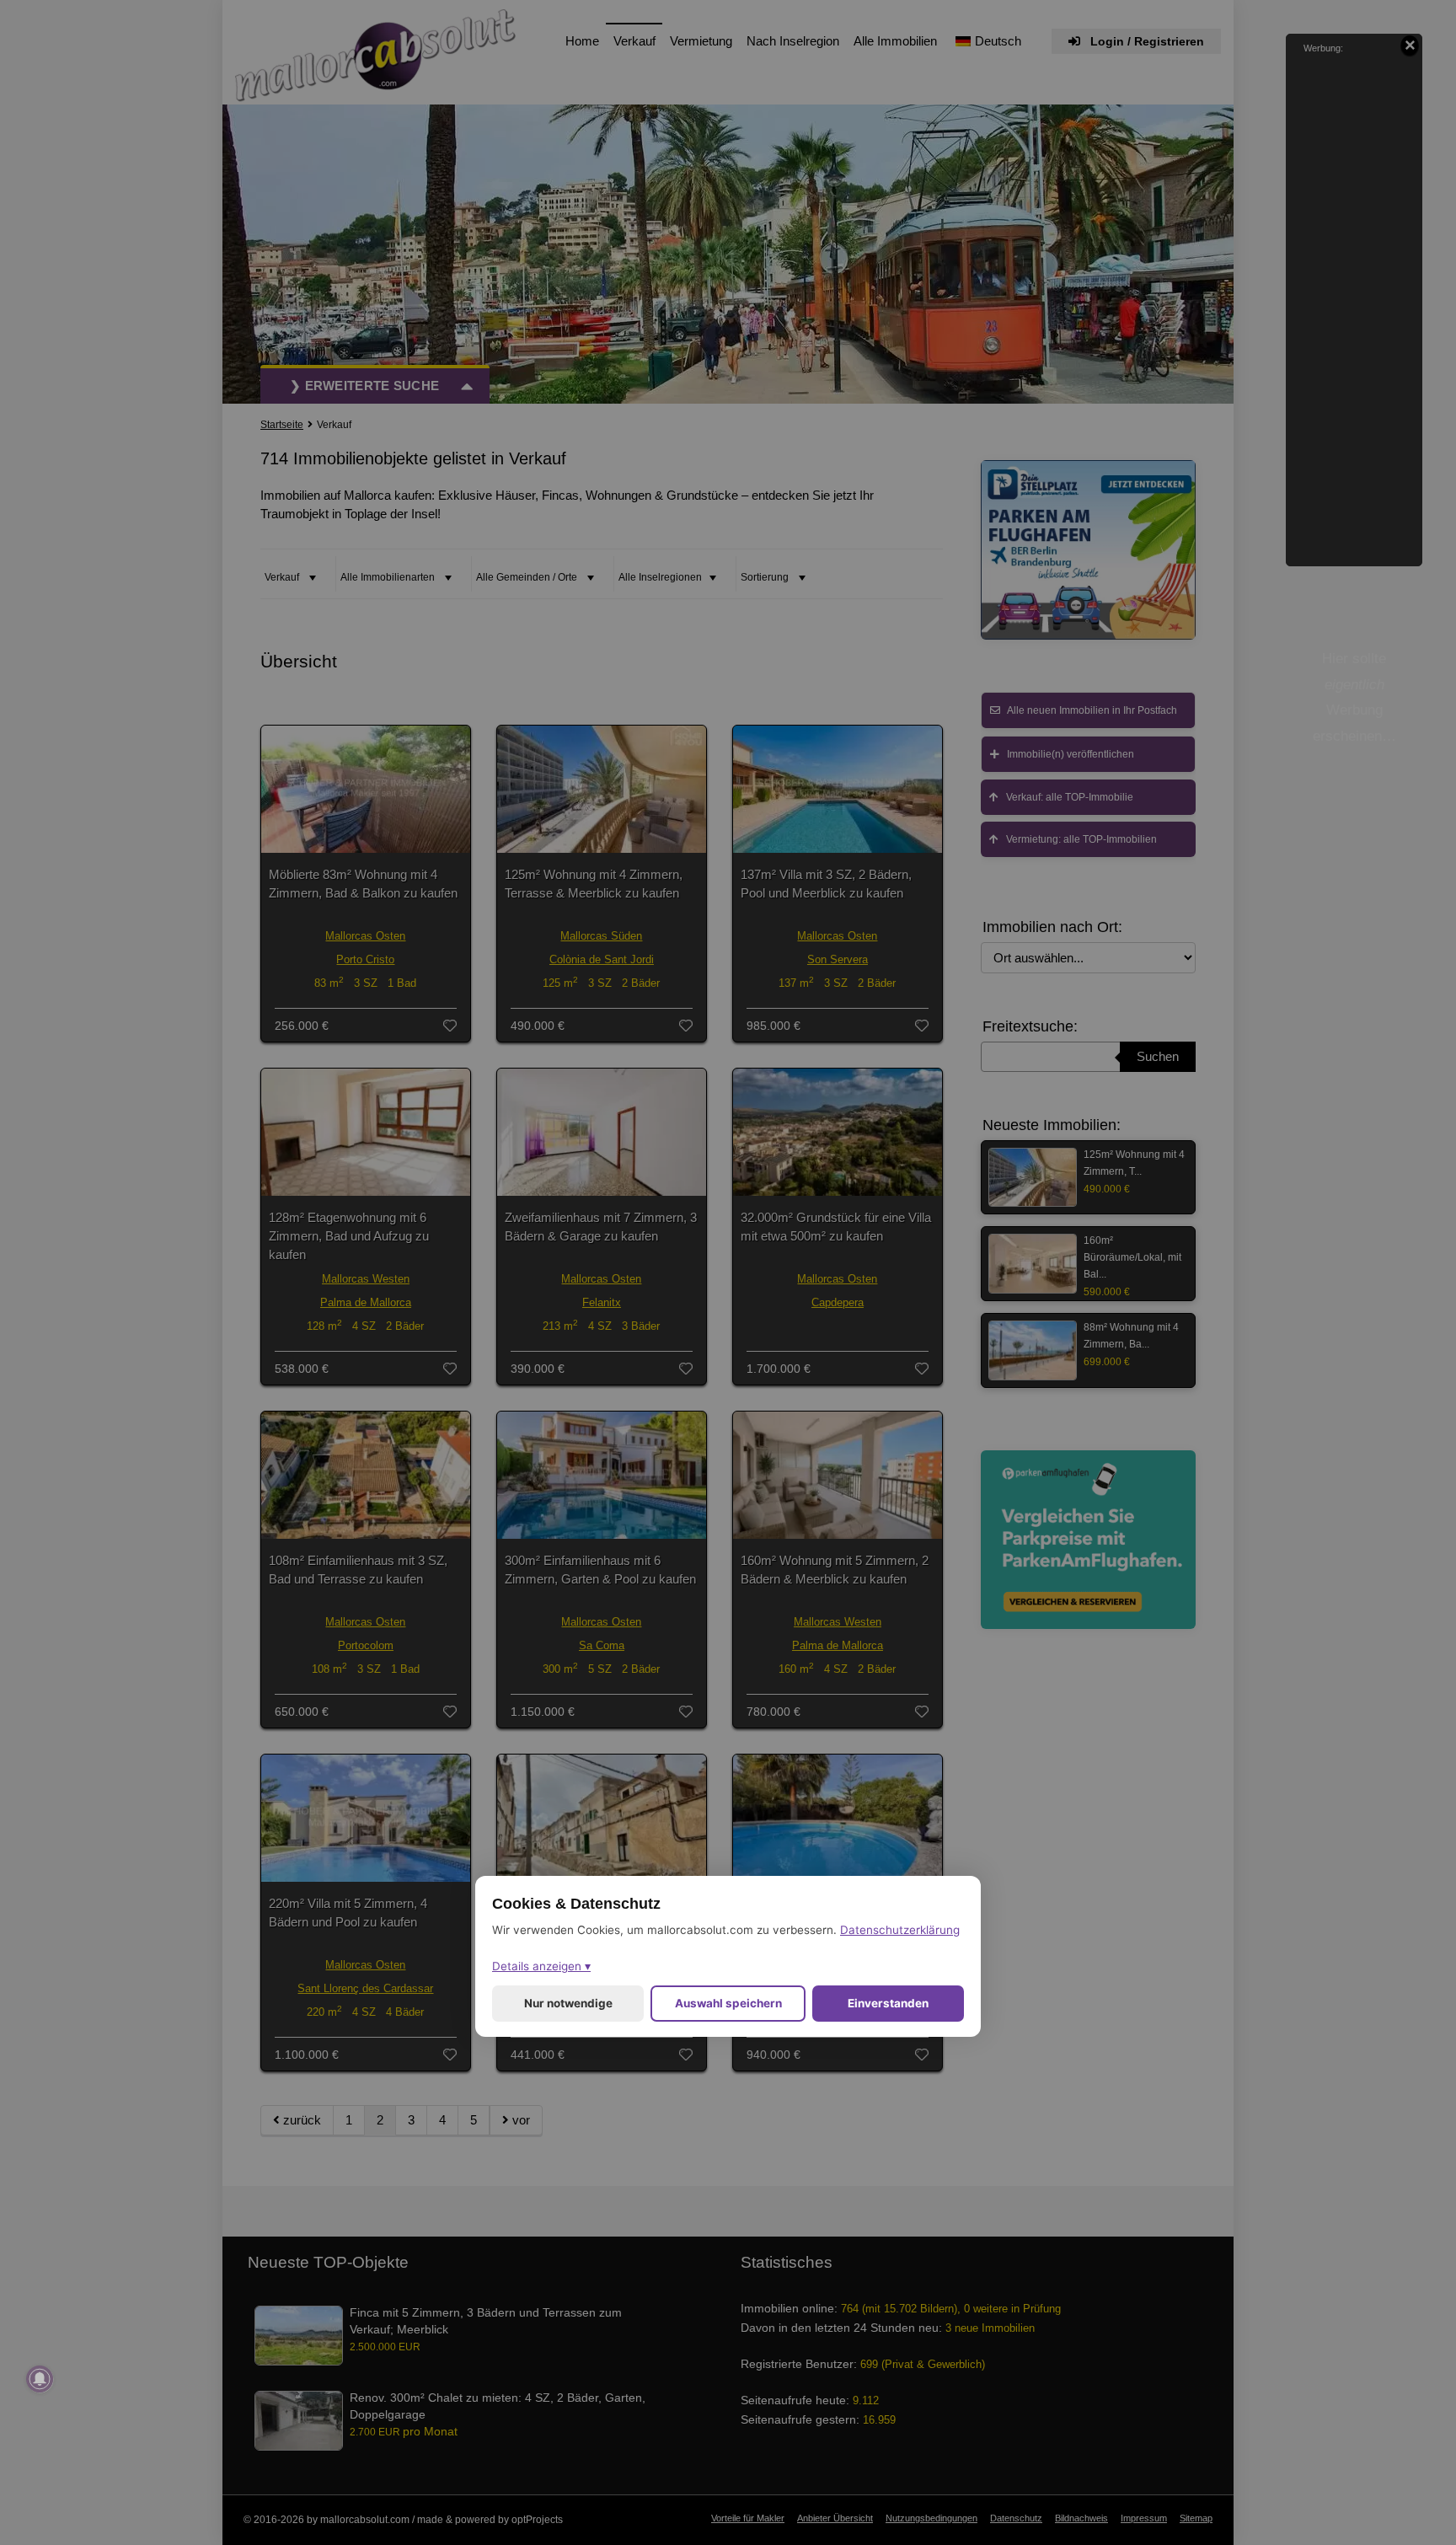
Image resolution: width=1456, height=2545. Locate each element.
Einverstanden (888, 2002)
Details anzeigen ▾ (541, 1965)
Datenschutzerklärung (900, 1929)
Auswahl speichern (728, 2002)
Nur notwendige (568, 2002)
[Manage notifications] (40, 2379)
